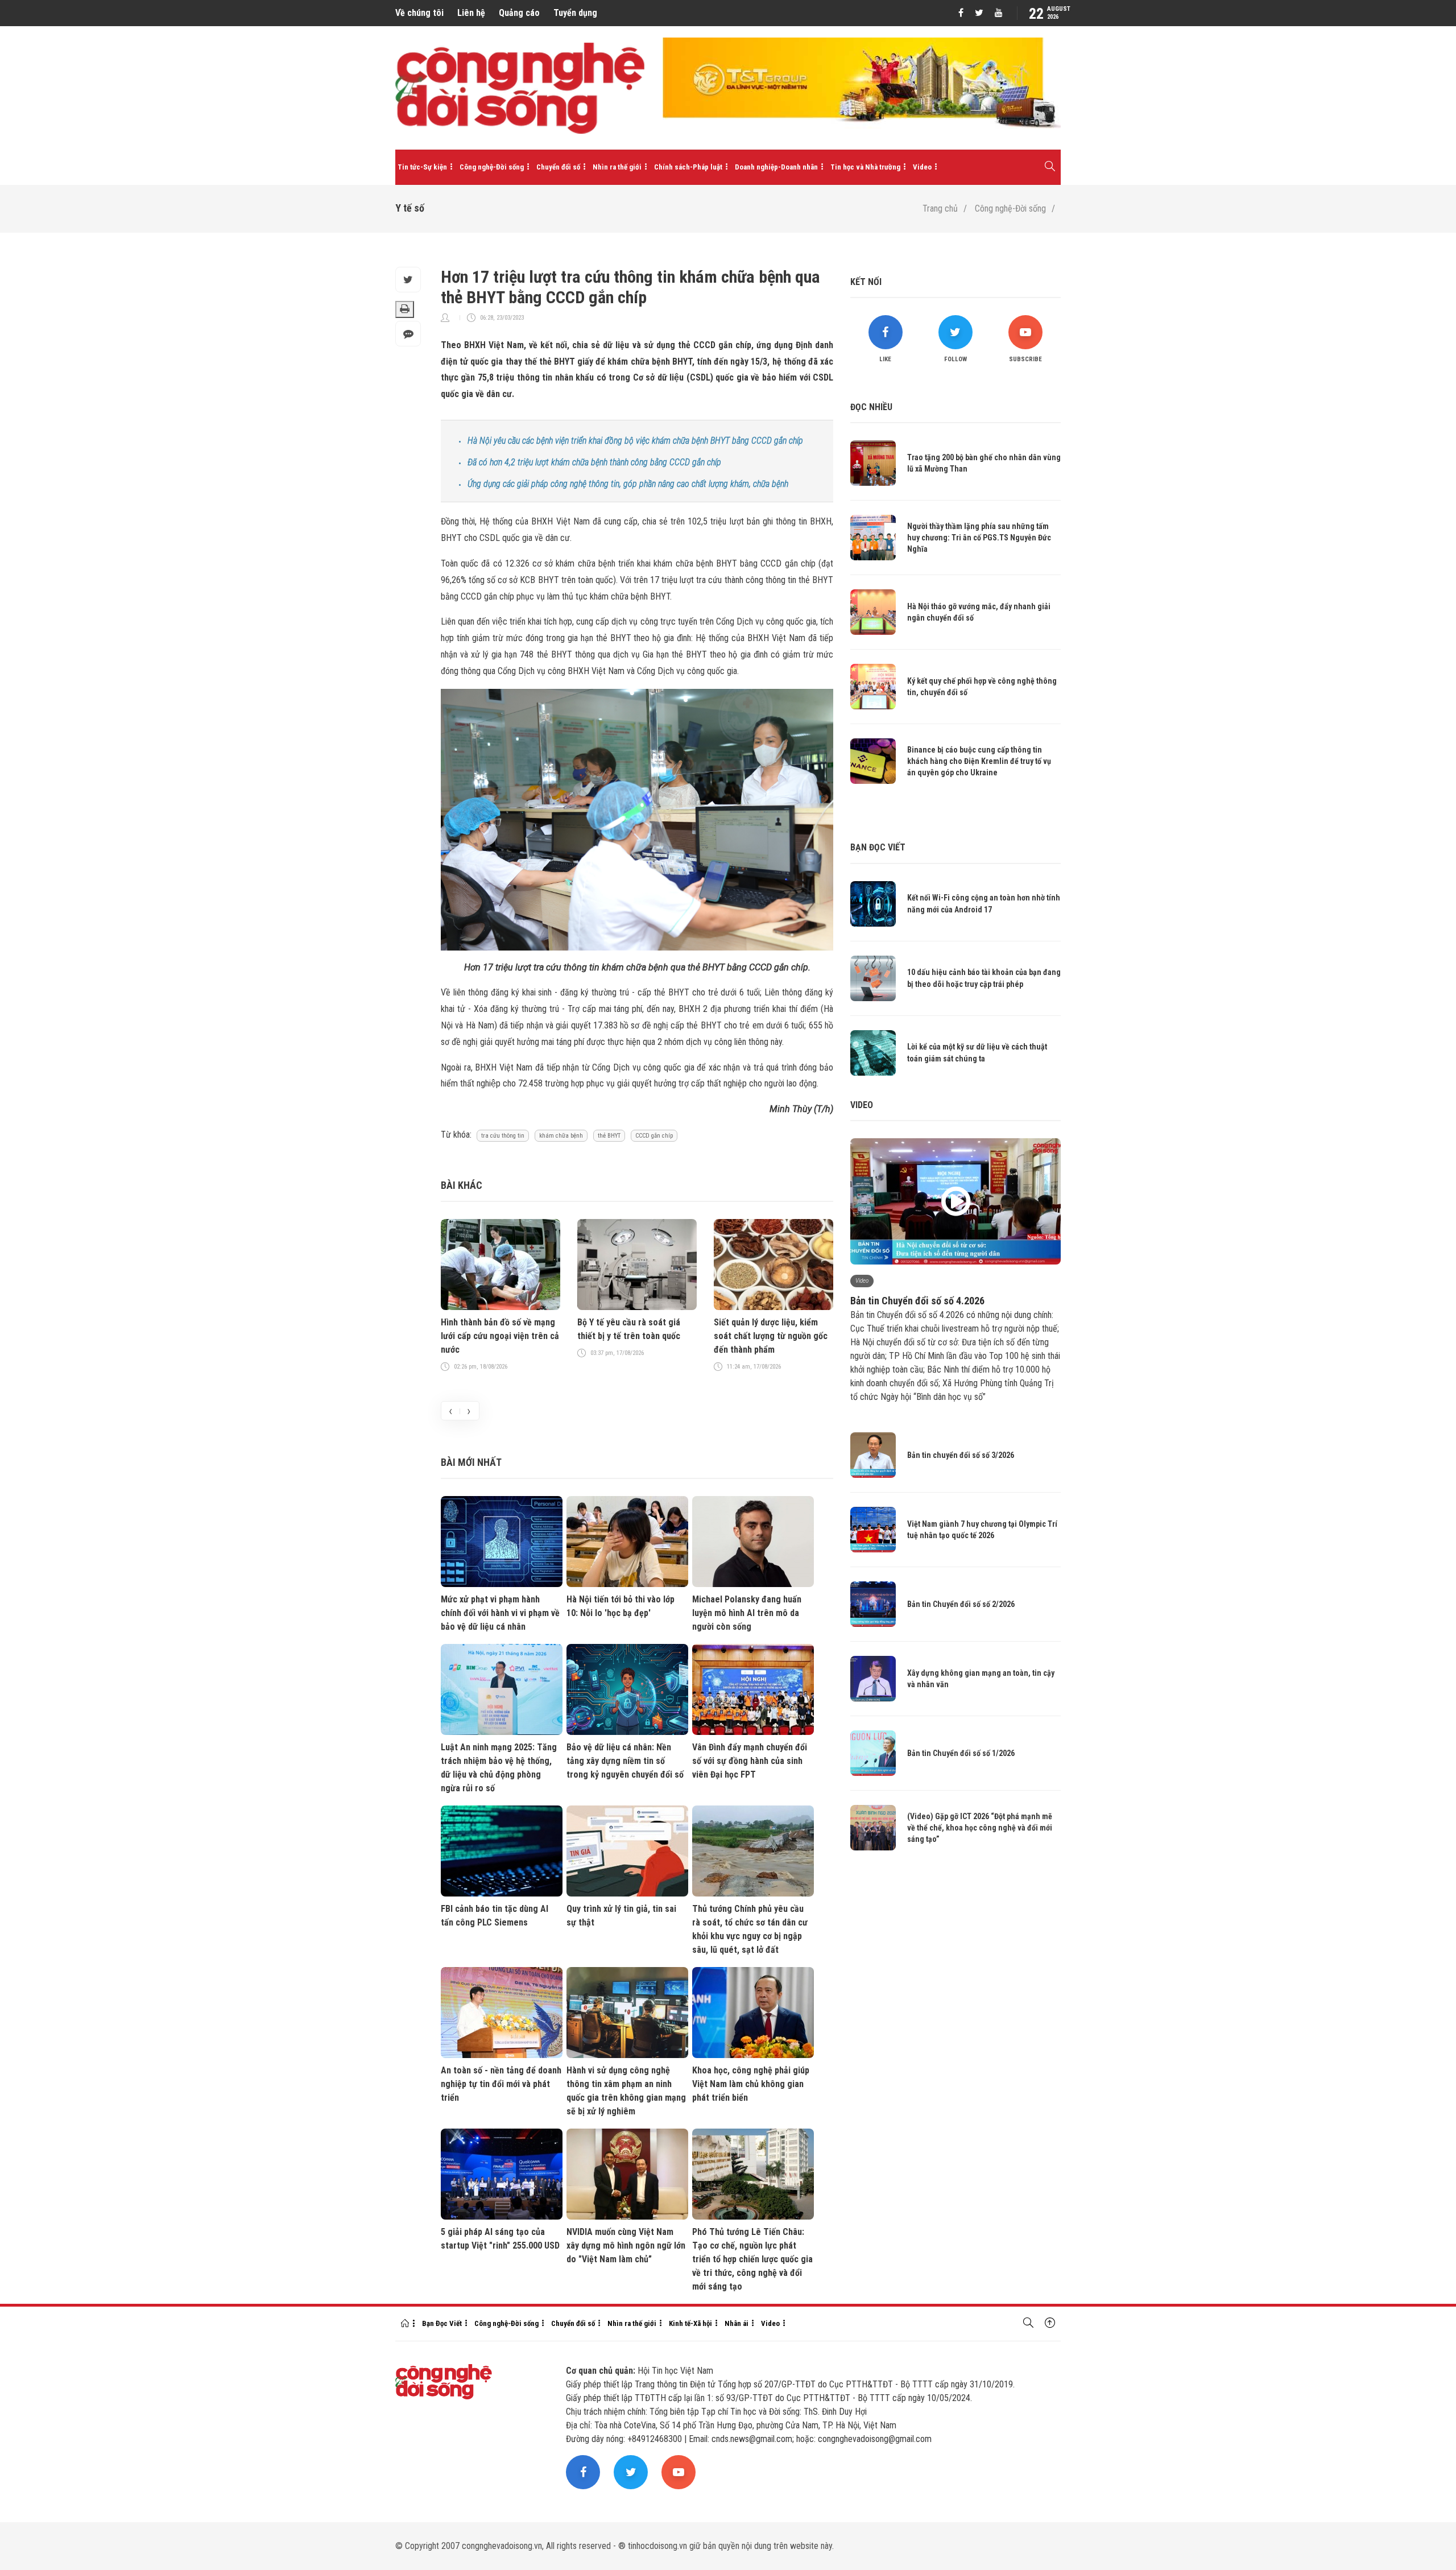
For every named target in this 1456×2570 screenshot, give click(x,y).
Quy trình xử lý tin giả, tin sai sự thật (621, 1916)
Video (922, 167)
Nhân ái (737, 2323)
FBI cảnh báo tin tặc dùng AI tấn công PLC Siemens (495, 1916)
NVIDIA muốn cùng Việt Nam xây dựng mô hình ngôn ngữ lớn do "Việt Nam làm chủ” (626, 2245)
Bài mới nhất (471, 1462)
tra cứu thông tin (503, 1136)
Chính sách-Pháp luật (688, 167)
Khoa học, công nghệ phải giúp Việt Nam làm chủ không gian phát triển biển (751, 2084)
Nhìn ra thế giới (617, 167)
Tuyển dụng (575, 13)
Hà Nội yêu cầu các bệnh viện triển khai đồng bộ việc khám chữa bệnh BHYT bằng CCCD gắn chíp (635, 441)
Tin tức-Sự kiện (422, 167)
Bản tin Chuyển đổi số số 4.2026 (917, 1301)
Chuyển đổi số (558, 167)
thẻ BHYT (609, 1136)
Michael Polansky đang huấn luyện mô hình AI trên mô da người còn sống (747, 1613)
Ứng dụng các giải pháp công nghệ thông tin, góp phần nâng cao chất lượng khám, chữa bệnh (628, 484)
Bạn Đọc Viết (442, 2323)
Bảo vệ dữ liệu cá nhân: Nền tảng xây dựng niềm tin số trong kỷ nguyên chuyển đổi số (625, 1761)
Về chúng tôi (419, 13)
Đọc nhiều (871, 407)
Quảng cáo (519, 13)
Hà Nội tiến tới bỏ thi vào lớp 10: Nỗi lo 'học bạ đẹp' (621, 1606)
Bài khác (462, 1185)
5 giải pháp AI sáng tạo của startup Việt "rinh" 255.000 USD (500, 2239)
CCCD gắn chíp (654, 1136)
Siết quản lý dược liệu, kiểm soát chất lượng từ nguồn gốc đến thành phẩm (771, 1336)
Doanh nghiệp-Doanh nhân (776, 167)
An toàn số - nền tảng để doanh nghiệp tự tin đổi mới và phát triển (501, 2084)
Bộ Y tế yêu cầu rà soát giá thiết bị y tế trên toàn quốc (629, 1329)
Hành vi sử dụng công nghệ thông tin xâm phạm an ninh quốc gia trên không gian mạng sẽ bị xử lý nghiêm (626, 2091)
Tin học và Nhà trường (865, 167)
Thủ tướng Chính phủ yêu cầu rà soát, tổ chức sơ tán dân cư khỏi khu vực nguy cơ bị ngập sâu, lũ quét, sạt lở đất (750, 1929)
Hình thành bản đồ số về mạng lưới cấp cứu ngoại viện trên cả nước (500, 1336)
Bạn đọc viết (878, 847)
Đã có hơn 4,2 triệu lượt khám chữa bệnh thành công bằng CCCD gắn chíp (594, 462)
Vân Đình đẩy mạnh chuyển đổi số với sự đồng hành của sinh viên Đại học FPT (750, 1761)
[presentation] (450, 1411)
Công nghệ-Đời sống (492, 167)
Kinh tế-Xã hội (690, 2323)
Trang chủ (940, 208)
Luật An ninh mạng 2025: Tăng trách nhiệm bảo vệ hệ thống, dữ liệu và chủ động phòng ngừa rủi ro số (499, 1768)
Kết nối (866, 282)
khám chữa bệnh (561, 1136)
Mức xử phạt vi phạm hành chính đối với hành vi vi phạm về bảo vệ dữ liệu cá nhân (500, 1613)
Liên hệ (471, 13)
